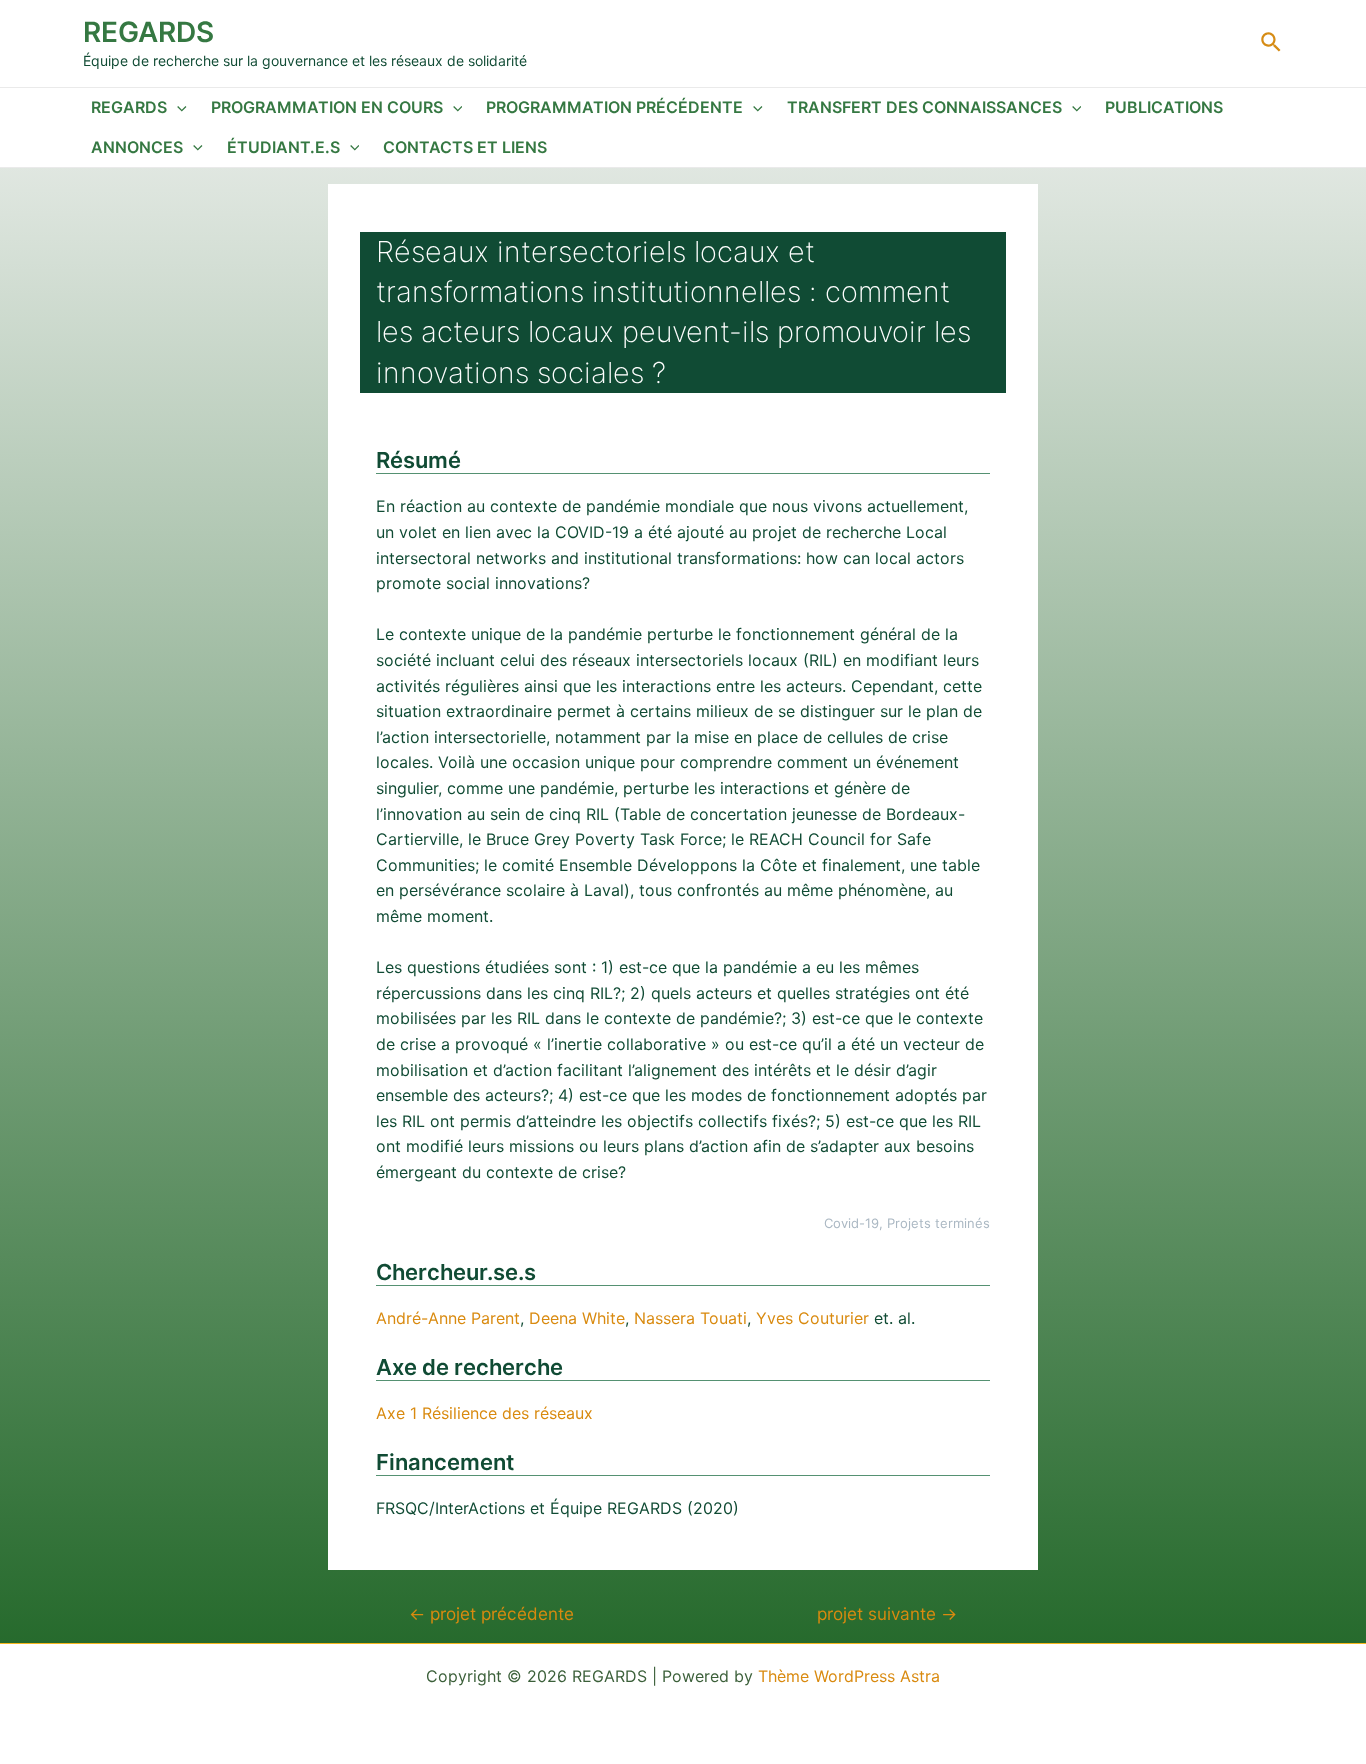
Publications (1164, 107)
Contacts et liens (465, 147)
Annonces (137, 147)
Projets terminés (938, 1223)
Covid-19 (851, 1223)
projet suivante (887, 1613)
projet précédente (491, 1613)
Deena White (577, 1318)
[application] (177, 107)
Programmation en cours (327, 107)
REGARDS (148, 32)
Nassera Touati (690, 1318)
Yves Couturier (812, 1318)
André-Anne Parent (448, 1318)
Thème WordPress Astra (849, 1676)
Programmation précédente (614, 107)
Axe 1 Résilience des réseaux (484, 1413)
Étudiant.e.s (283, 147)
